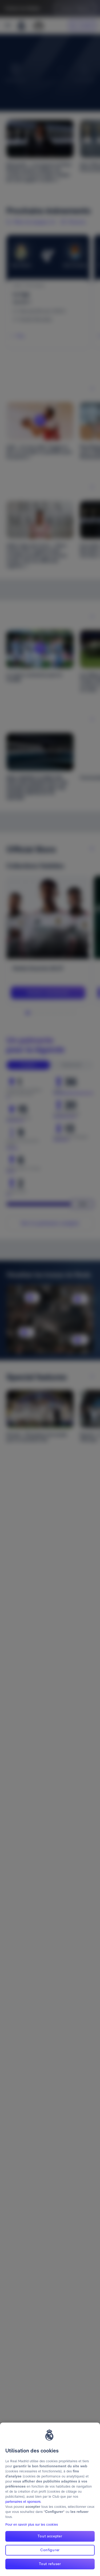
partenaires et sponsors (23, 2502)
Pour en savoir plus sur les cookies (32, 2524)
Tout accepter (50, 2536)
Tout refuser (50, 2564)
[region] (50, 2499)
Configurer (50, 2550)
